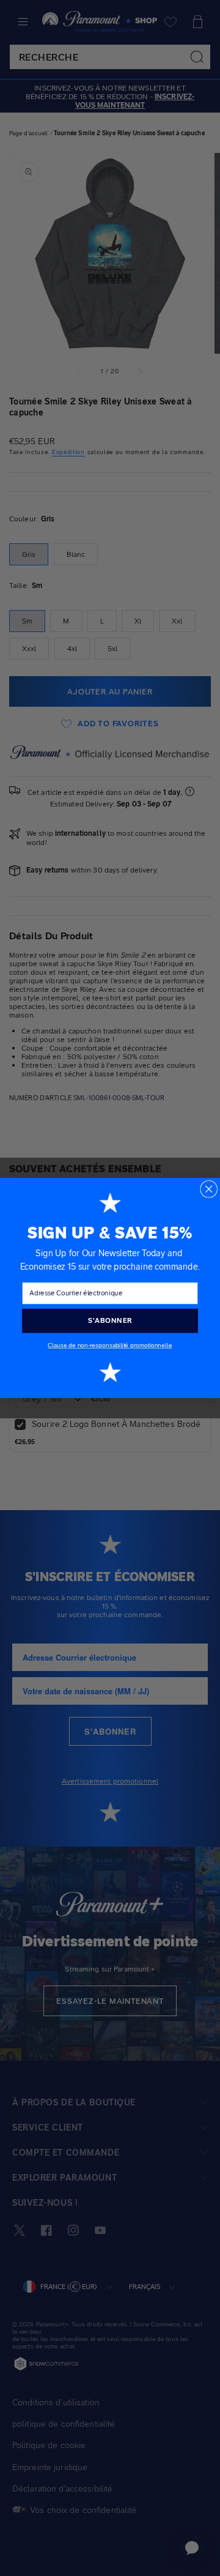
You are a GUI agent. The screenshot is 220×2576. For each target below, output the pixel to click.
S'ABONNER (110, 1320)
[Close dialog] (209, 1189)
